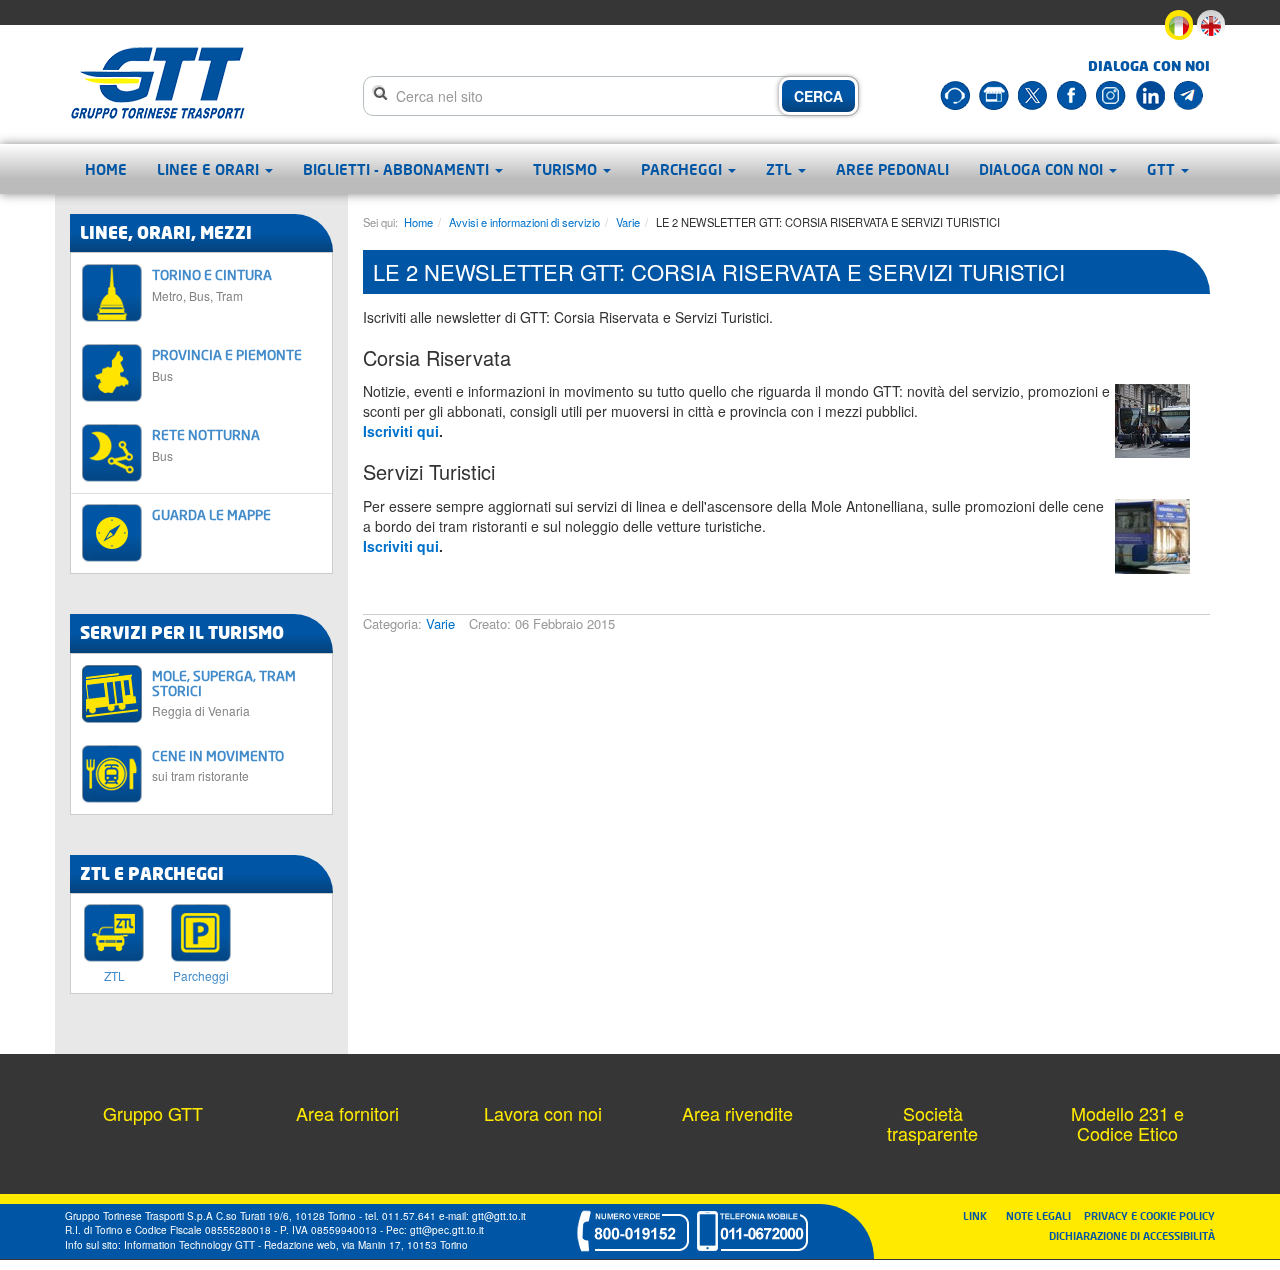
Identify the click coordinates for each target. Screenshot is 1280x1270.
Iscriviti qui (401, 431)
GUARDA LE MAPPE (211, 514)
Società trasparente (932, 1123)
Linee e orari (210, 169)
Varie (628, 222)
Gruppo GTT (153, 1113)
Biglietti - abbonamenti (398, 169)
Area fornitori (347, 1113)
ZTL (781, 169)
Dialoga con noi (1043, 169)
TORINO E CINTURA (212, 284)
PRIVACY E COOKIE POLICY (1149, 1215)
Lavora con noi (543, 1113)
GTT (1163, 169)
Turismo (567, 169)
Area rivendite (737, 1113)
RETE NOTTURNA (206, 444)
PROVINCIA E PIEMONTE (227, 364)
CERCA (818, 96)
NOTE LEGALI (1043, 1215)
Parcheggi (683, 169)
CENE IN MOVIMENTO (218, 765)
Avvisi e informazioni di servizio (524, 222)
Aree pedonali (892, 169)
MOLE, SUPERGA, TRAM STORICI (224, 693)
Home (106, 169)
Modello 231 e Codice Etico (1127, 1123)
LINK (981, 1215)
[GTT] (158, 83)
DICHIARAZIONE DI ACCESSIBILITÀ (1132, 1235)
